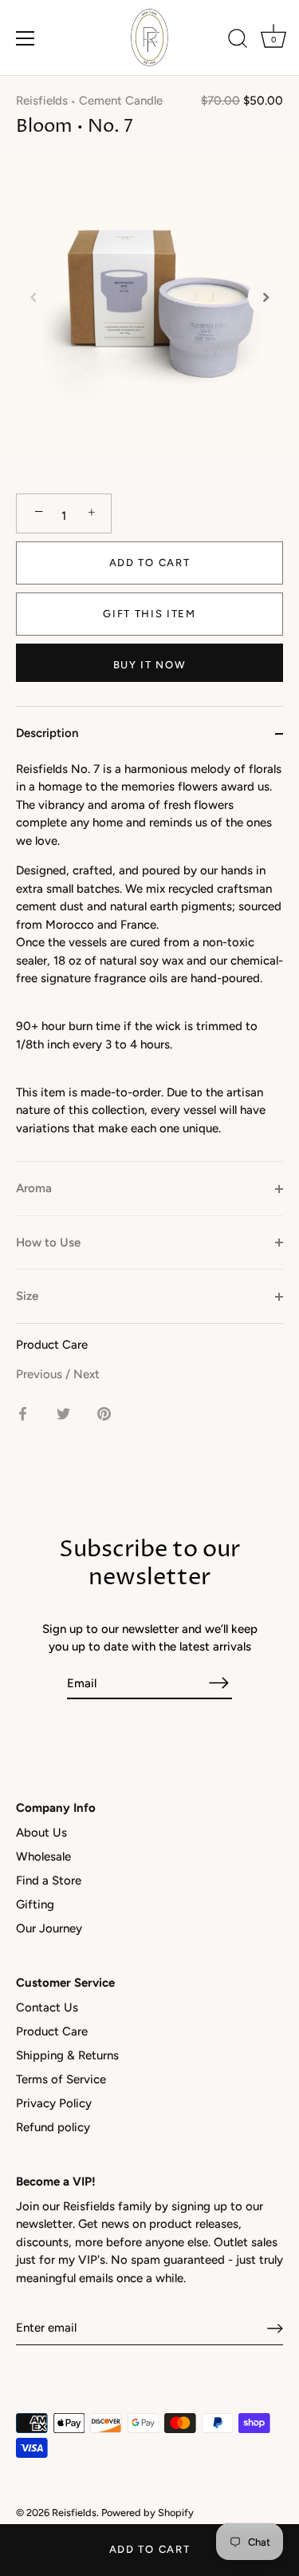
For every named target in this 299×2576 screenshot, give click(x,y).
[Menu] (26, 38)
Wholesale (43, 1857)
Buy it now (150, 665)
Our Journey (49, 1928)
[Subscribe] (219, 1683)
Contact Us (47, 2007)
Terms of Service (61, 2079)
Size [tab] (27, 1296)
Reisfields (42, 101)
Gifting (35, 1904)
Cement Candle (121, 101)
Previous (41, 1374)
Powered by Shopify (148, 2513)
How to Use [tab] (48, 1242)
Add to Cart (150, 2549)
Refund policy (53, 2127)
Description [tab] (47, 733)
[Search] (238, 41)
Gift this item (149, 614)
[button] (33, 297)
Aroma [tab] (34, 1188)
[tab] (149, 961)
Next (87, 1374)
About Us (41, 1833)
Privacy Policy (54, 2103)
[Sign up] (275, 2328)
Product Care (52, 1345)
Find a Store (49, 1880)
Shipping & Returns (67, 2055)
